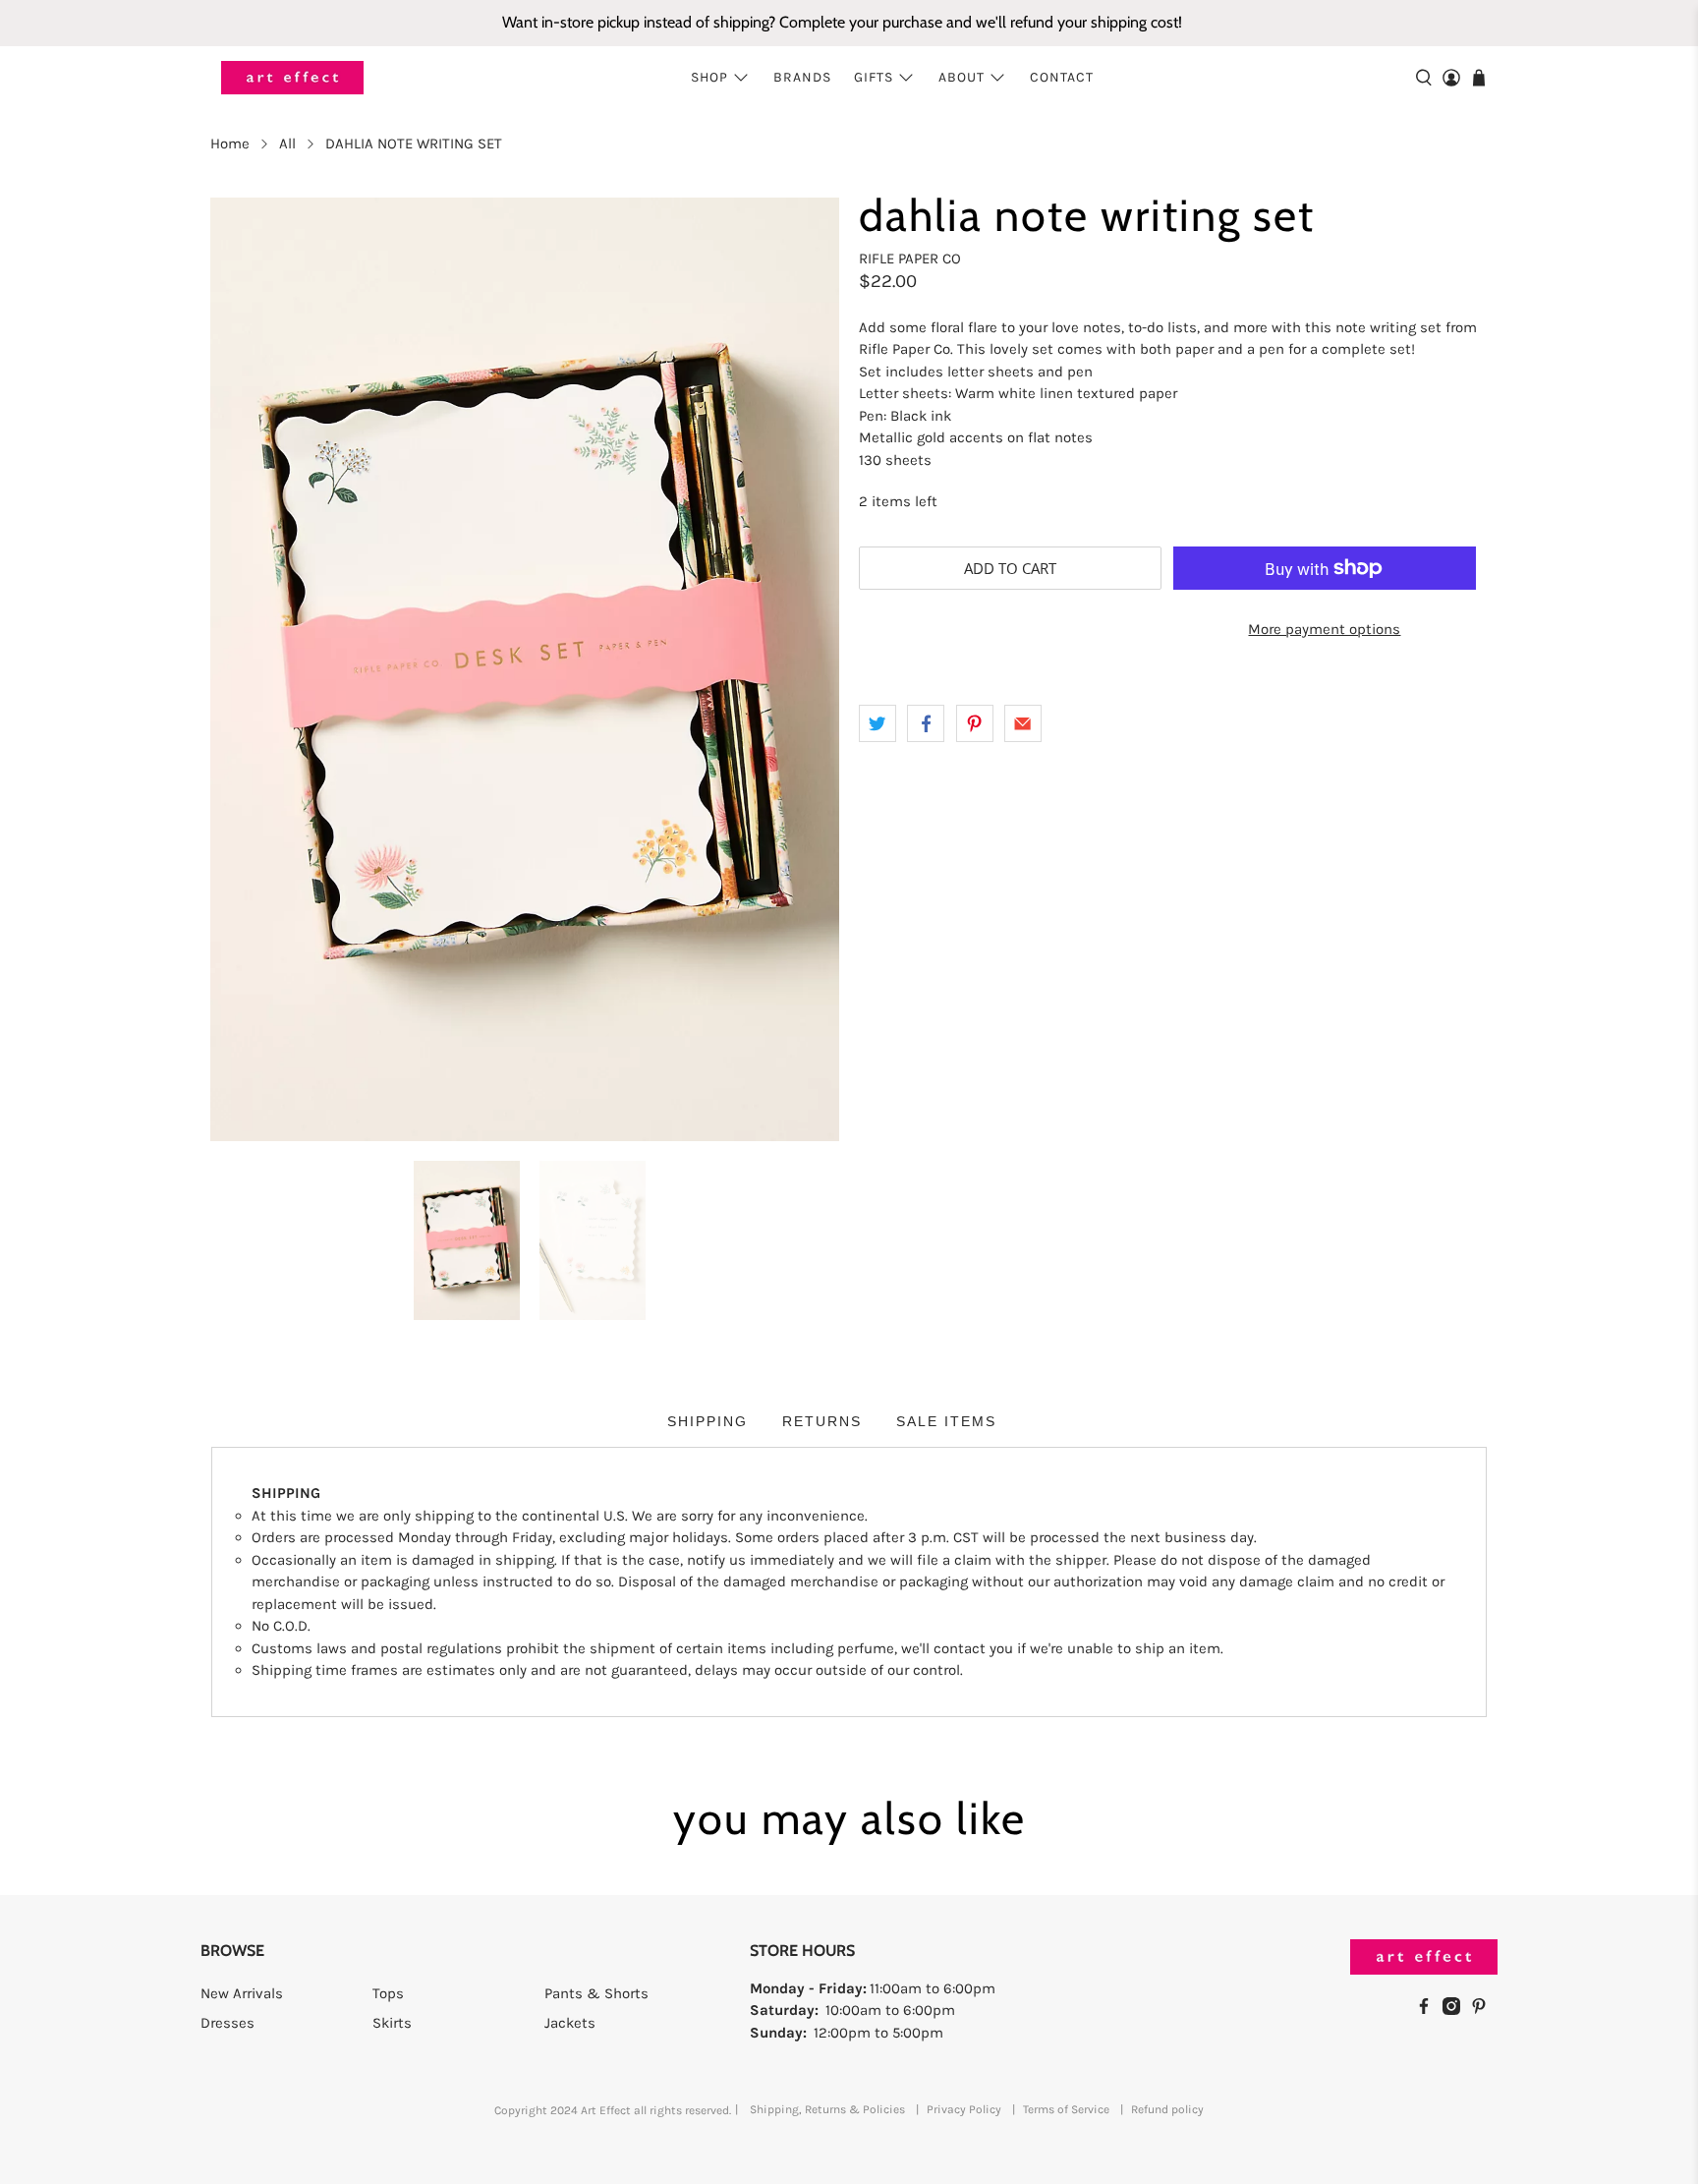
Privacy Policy (964, 2109)
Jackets (570, 2023)
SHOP (709, 77)
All (287, 144)
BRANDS (802, 77)
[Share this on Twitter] (877, 723)
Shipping (707, 1421)
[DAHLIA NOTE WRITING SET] (525, 669)
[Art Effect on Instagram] (1456, 2010)
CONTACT (1062, 77)
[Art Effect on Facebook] (1429, 2010)
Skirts (392, 2023)
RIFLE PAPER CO (910, 259)
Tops (388, 1993)
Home (230, 144)
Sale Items (946, 1421)
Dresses (227, 2023)
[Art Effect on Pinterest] (1484, 2010)
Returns (822, 1421)
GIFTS (874, 77)
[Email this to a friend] (1023, 723)
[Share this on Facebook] (926, 723)
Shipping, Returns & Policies (827, 2109)
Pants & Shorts (596, 1993)
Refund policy (1167, 2109)
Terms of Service (1066, 2109)
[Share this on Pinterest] (975, 723)
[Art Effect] (292, 78)
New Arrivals (242, 1993)
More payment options (1324, 629)
